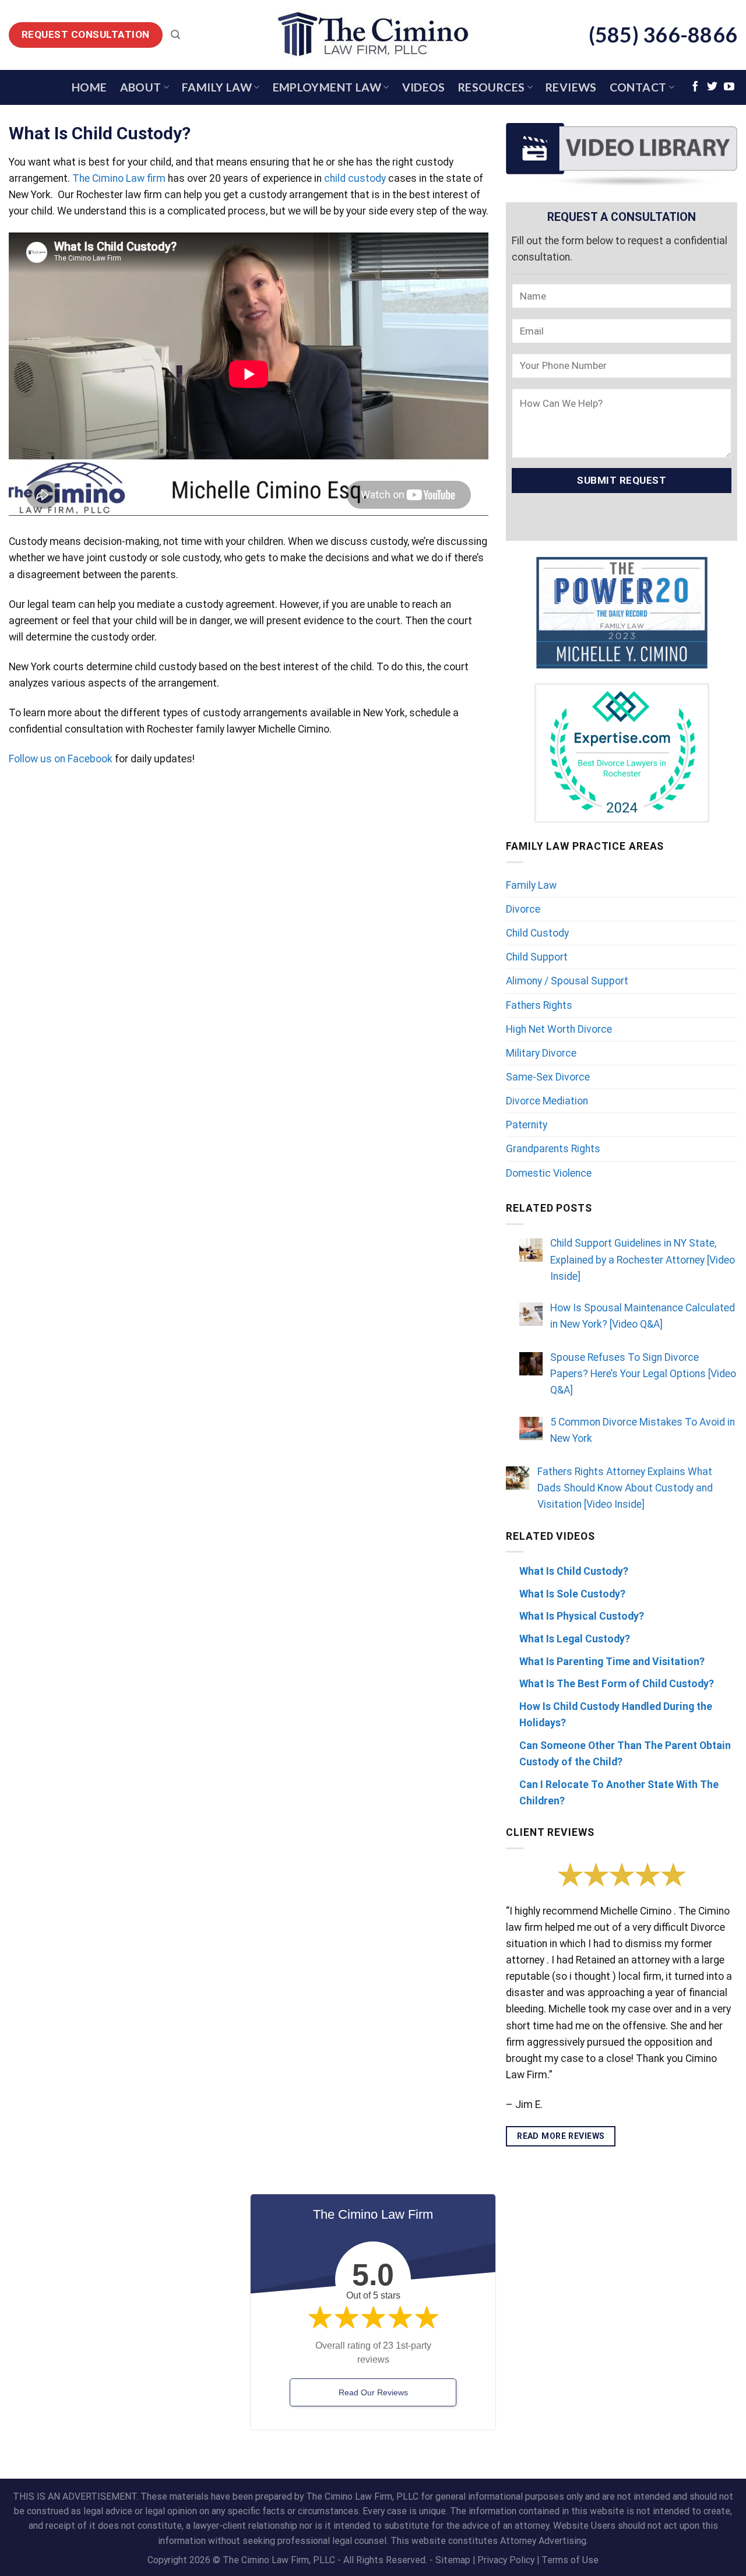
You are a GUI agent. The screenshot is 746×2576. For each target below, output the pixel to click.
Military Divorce (541, 1053)
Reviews (571, 87)
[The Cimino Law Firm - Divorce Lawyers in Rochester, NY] (373, 35)
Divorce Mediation (547, 1101)
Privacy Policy (506, 2560)
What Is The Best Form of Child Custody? (617, 1684)
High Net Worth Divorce (559, 1029)
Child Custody (537, 933)
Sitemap (453, 2560)
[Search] (175, 35)
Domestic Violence (549, 1173)
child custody (355, 178)
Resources (492, 87)
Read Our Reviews (373, 2392)
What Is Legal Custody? (575, 1639)
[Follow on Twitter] (712, 87)
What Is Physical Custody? (582, 1616)
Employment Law (327, 87)
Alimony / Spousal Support (567, 981)
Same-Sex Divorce (548, 1077)
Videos (424, 87)
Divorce (523, 909)
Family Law (217, 87)
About (141, 87)
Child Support (537, 957)
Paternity (527, 1125)
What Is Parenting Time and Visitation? (612, 1662)
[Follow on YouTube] (729, 87)
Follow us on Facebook (61, 759)
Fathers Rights (539, 1005)
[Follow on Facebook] (695, 87)
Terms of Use (570, 2560)
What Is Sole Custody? (572, 1594)
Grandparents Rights (553, 1149)
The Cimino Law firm (119, 178)
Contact (638, 87)
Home (89, 87)
